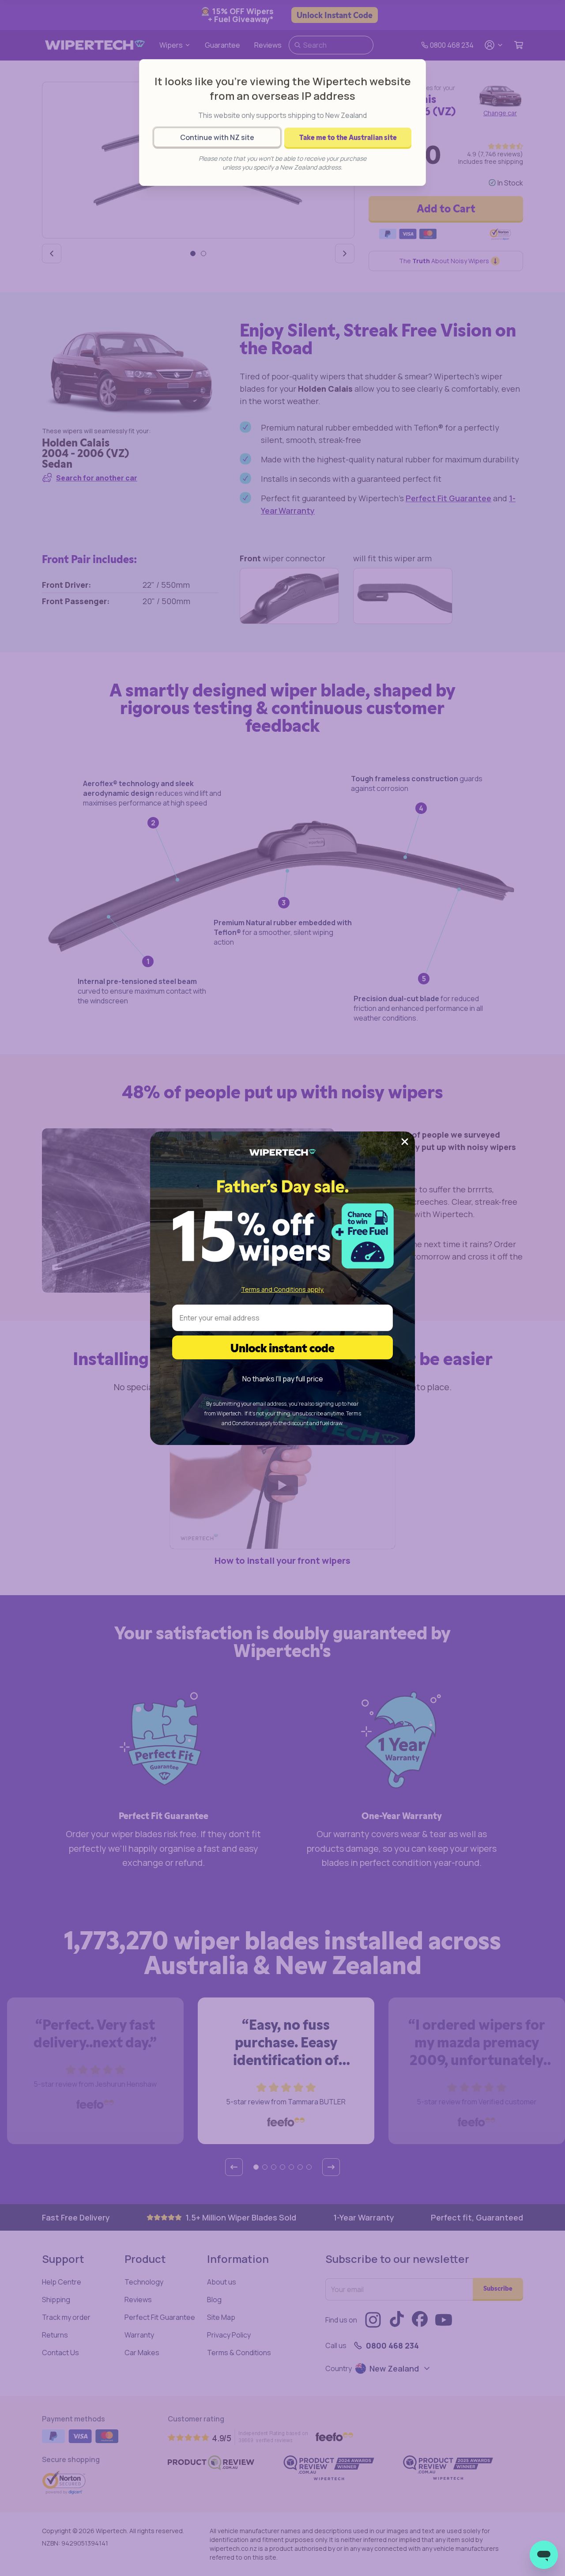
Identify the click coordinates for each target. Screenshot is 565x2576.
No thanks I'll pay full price (283, 1379)
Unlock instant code (282, 1347)
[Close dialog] (405, 1142)
